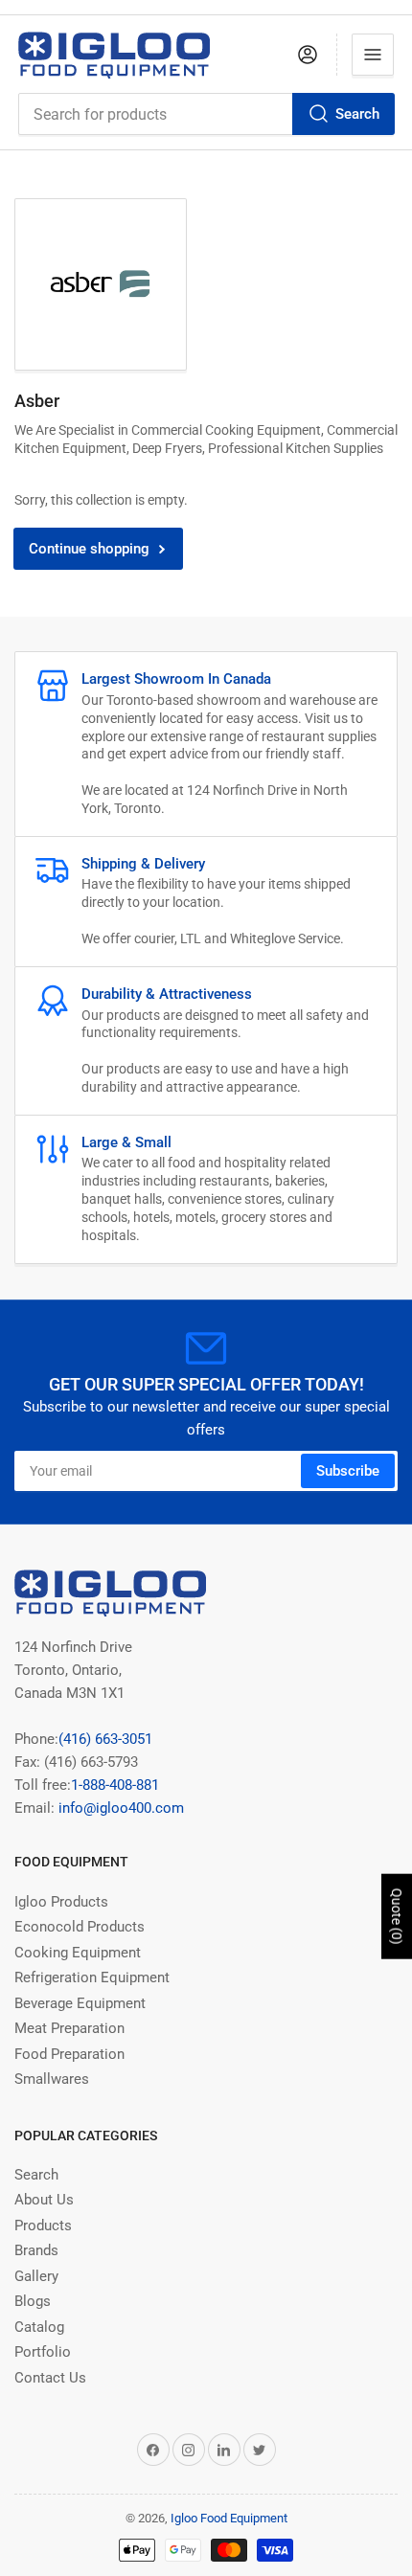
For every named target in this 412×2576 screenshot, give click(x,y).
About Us (44, 2200)
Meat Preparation (69, 2028)
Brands (36, 2250)
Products (43, 2226)
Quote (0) (397, 1917)
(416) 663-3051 (105, 1739)
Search (357, 114)
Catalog (39, 2327)
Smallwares (52, 2079)
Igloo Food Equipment (229, 2518)
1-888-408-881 (115, 1785)
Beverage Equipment (80, 2003)
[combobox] (206, 114)
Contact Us (50, 2378)
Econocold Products (80, 1927)
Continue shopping (89, 549)
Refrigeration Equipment (92, 1977)
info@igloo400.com (119, 1808)
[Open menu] (373, 55)
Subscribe (348, 1471)
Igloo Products (61, 1902)
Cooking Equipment (78, 1953)
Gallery (36, 2276)
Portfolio (43, 2352)
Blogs (33, 2301)
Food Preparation (69, 2054)
